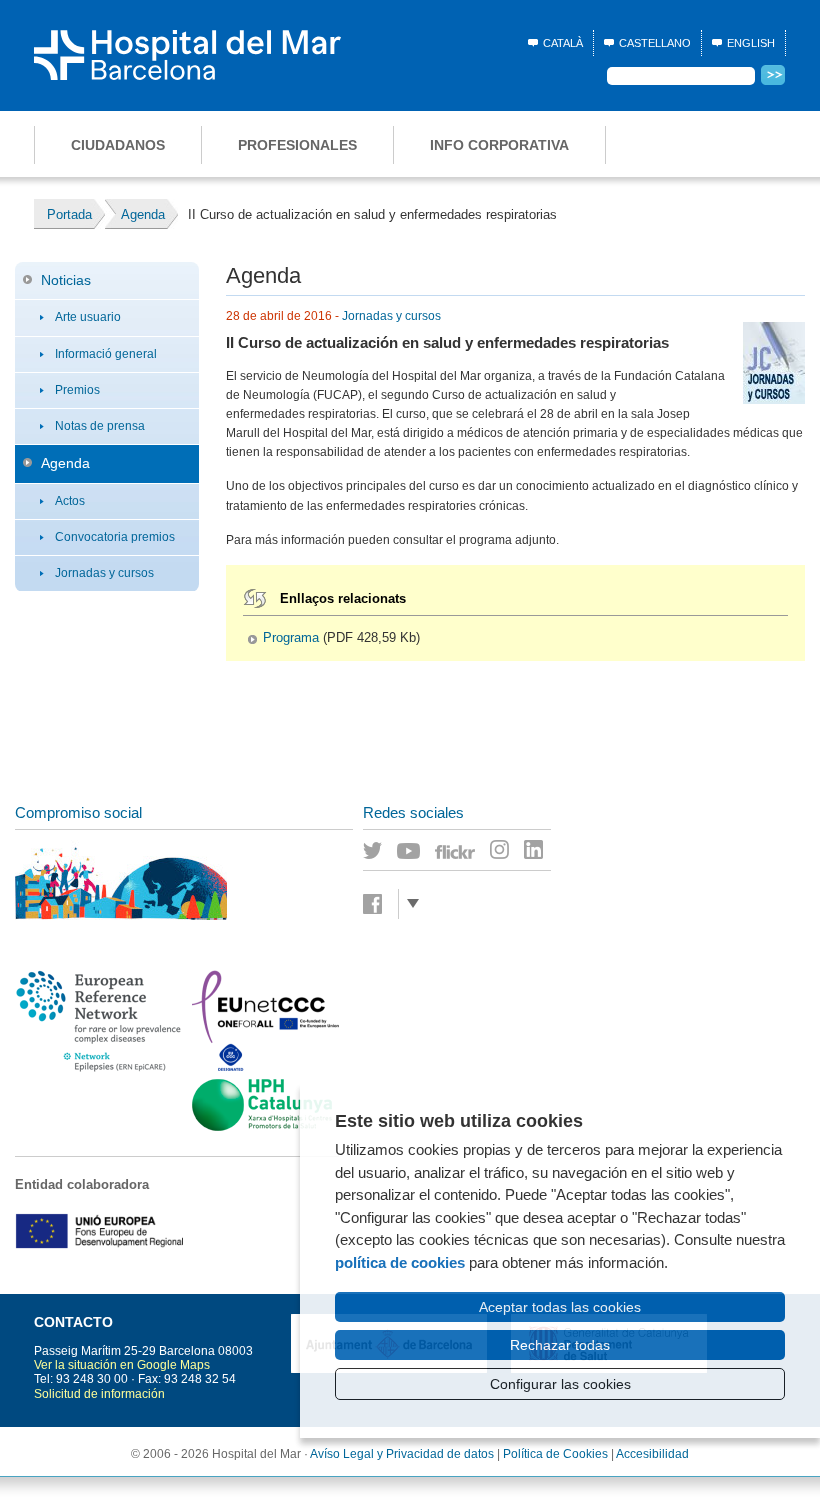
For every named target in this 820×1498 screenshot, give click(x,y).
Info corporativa (499, 145)
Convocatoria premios (115, 537)
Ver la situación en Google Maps (122, 1365)
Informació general (106, 354)
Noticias (66, 280)
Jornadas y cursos (104, 573)
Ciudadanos (118, 145)
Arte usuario (88, 317)
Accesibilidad (652, 1454)
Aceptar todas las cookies (560, 1307)
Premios (77, 390)
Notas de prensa (100, 426)
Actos (70, 501)
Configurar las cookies (560, 1384)
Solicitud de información (99, 1394)
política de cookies (400, 1262)
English (751, 43)
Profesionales (297, 145)
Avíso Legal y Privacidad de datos (402, 1454)
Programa (291, 638)
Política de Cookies (555, 1454)
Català (563, 43)
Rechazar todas (560, 1345)
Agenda (65, 463)
